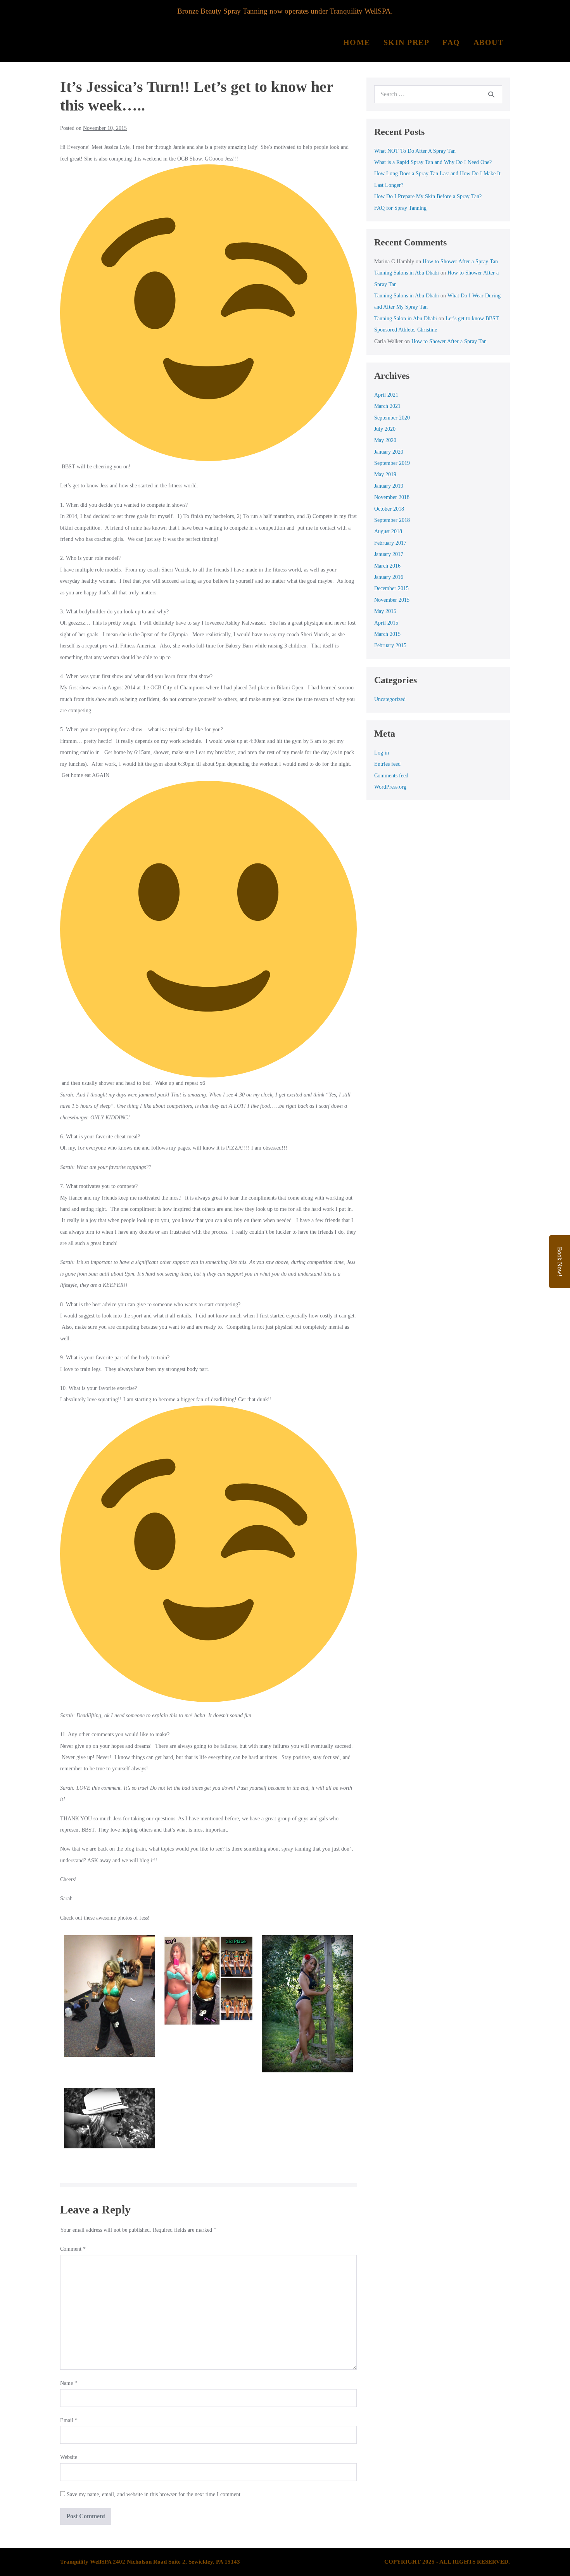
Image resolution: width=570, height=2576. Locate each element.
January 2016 (389, 577)
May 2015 (385, 611)
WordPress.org (390, 787)
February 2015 (390, 645)
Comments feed (391, 776)
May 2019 (385, 474)
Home (357, 42)
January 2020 (389, 452)
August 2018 (388, 531)
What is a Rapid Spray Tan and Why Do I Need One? (433, 162)
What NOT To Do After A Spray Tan (415, 151)
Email (69, 2420)
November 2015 (392, 600)
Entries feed (387, 764)
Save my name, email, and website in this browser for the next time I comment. (154, 2494)
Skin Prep (407, 42)
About (489, 42)
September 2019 (392, 463)
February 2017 (390, 543)
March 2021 (387, 406)
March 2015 (387, 634)
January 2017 (389, 554)
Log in (382, 753)
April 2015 (386, 623)
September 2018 (392, 520)
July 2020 (385, 429)
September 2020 (392, 418)
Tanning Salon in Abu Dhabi (406, 319)
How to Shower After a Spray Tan (460, 262)
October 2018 (389, 509)
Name (69, 2383)
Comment (73, 2249)
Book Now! (560, 1262)
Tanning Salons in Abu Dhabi (407, 273)
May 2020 (385, 440)
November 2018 (392, 497)
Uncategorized (390, 699)
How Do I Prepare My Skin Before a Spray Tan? (428, 196)
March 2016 (387, 566)
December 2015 (391, 588)
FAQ (451, 42)
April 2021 (386, 395)
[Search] (491, 94)
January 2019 (389, 486)
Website (69, 2457)
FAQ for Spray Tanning (400, 208)
